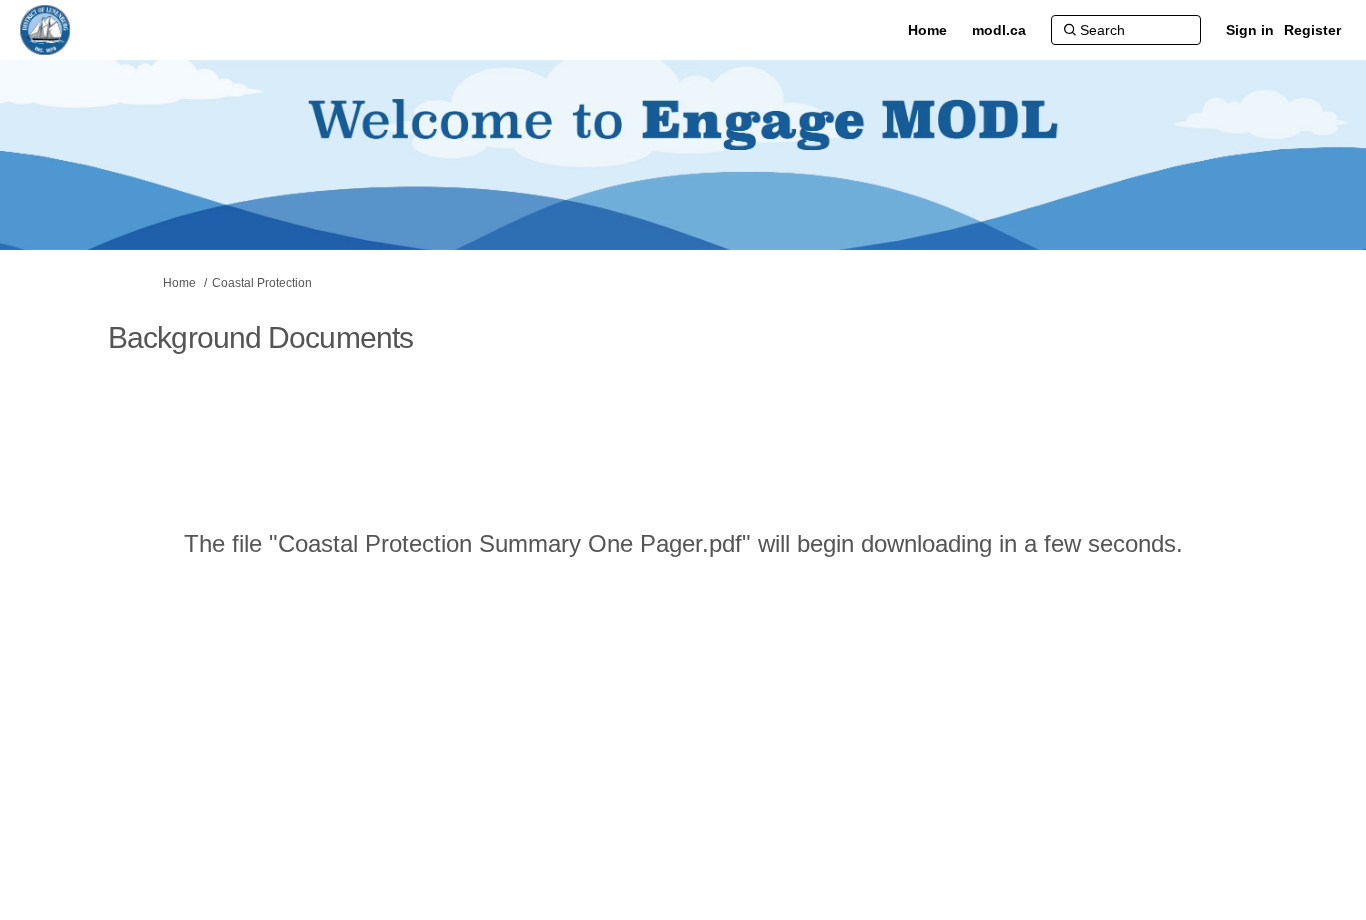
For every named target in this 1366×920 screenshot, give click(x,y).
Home (179, 283)
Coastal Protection (262, 283)
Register (1312, 30)
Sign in (1250, 30)
